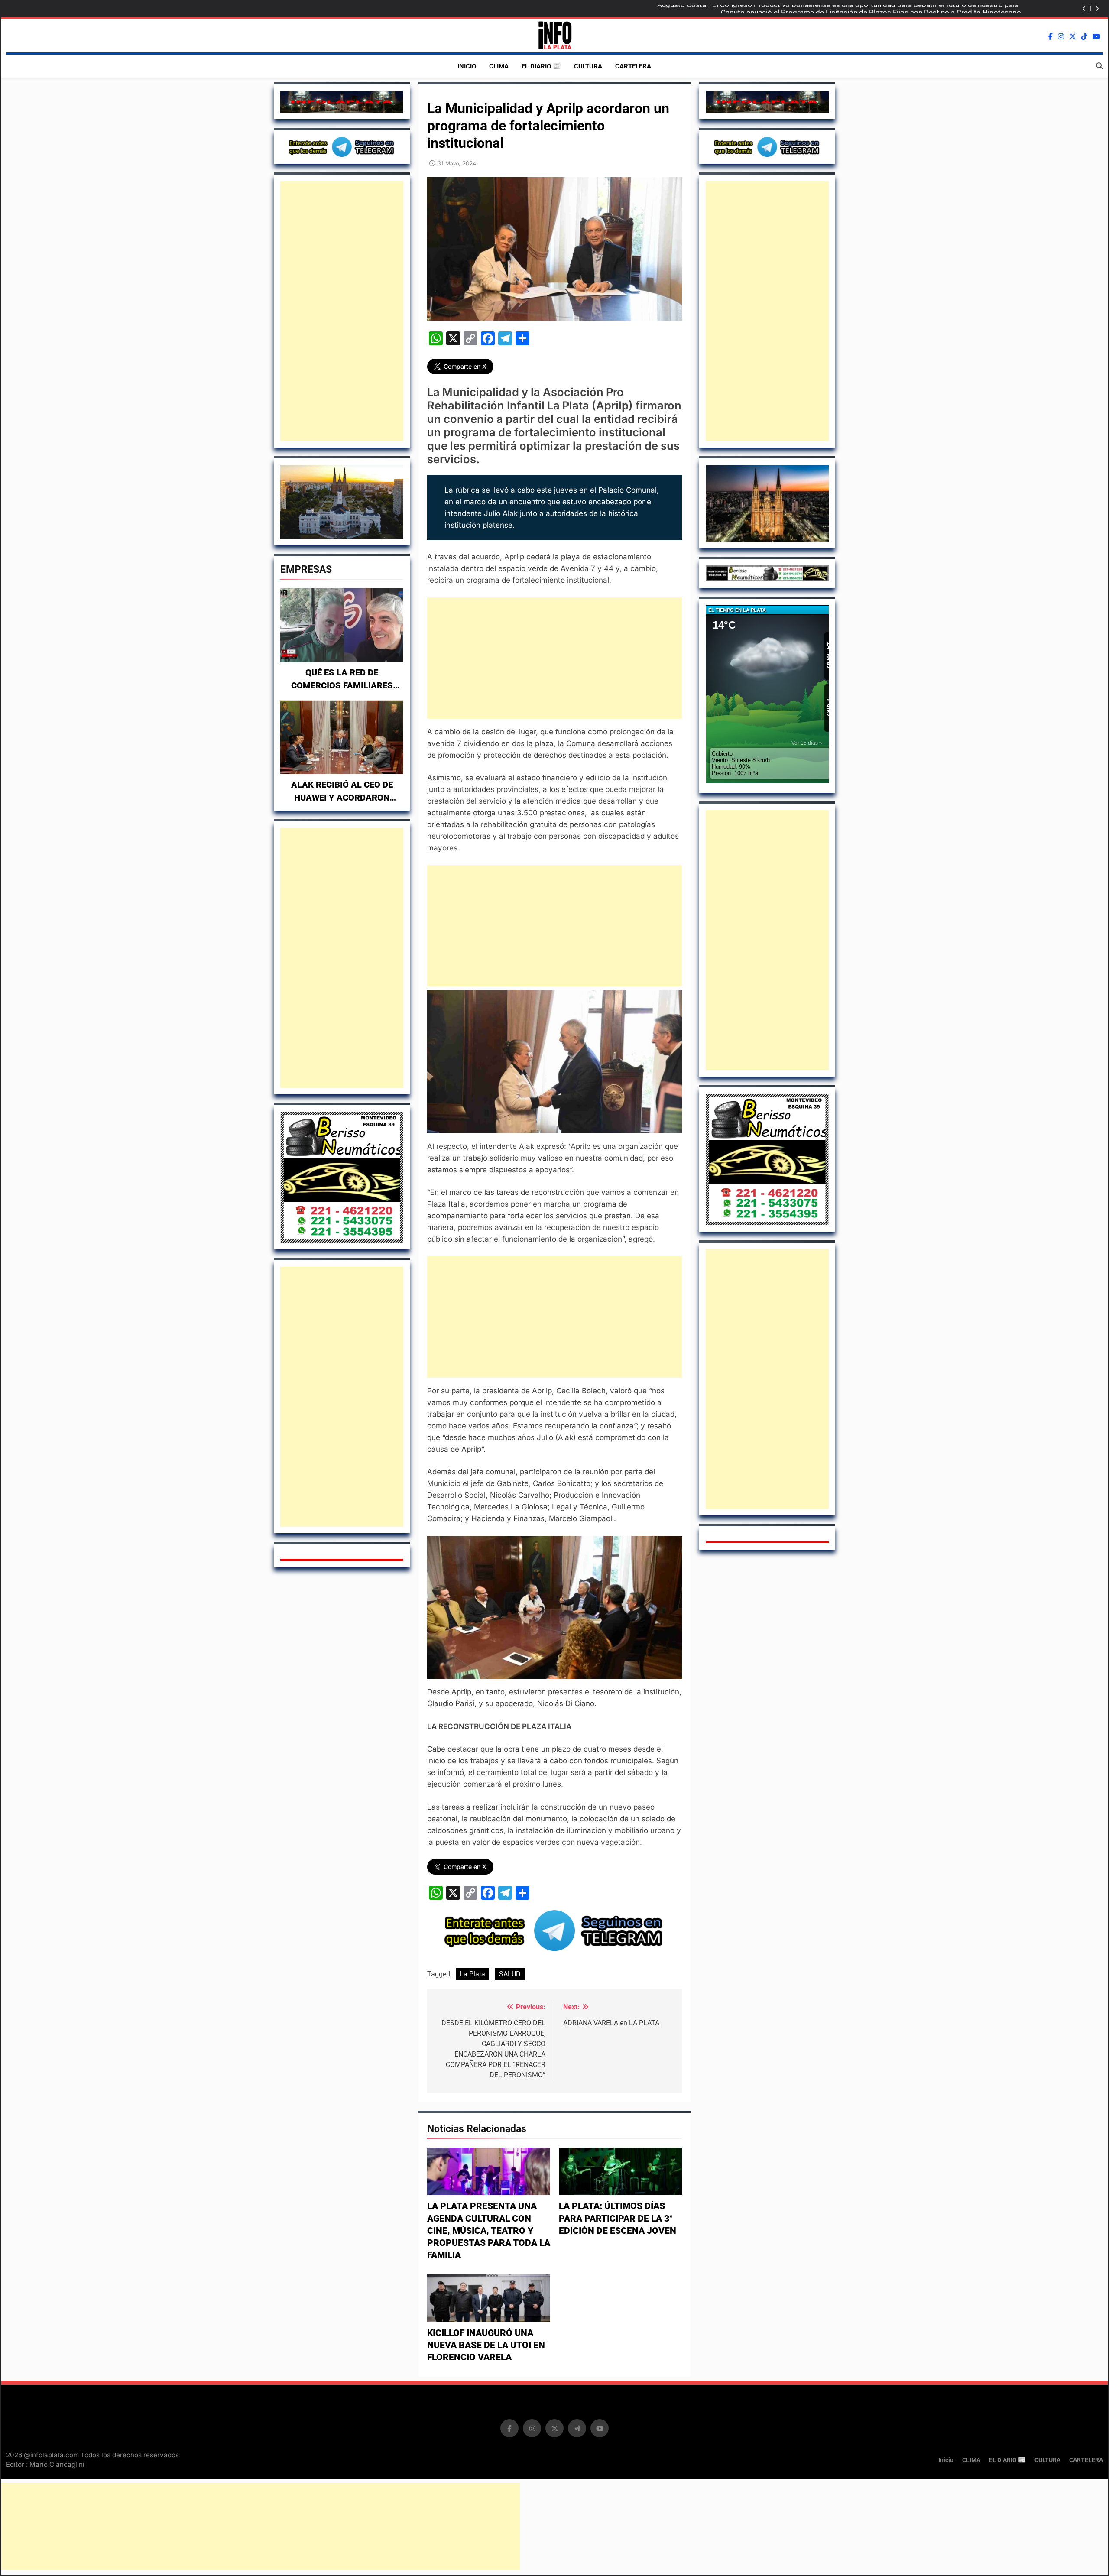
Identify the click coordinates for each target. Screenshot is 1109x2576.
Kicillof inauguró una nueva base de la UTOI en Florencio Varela (486, 2345)
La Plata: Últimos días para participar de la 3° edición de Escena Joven (618, 2218)
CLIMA (499, 66)
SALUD (510, 1974)
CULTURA (588, 66)
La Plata (472, 1974)
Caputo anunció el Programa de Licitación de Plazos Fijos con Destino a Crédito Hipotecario (871, 9)
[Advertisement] (342, 311)
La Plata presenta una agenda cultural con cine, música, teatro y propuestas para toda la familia (489, 2230)
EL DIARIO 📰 (541, 66)
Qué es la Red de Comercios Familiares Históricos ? (342, 685)
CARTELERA (633, 66)
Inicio (467, 66)
